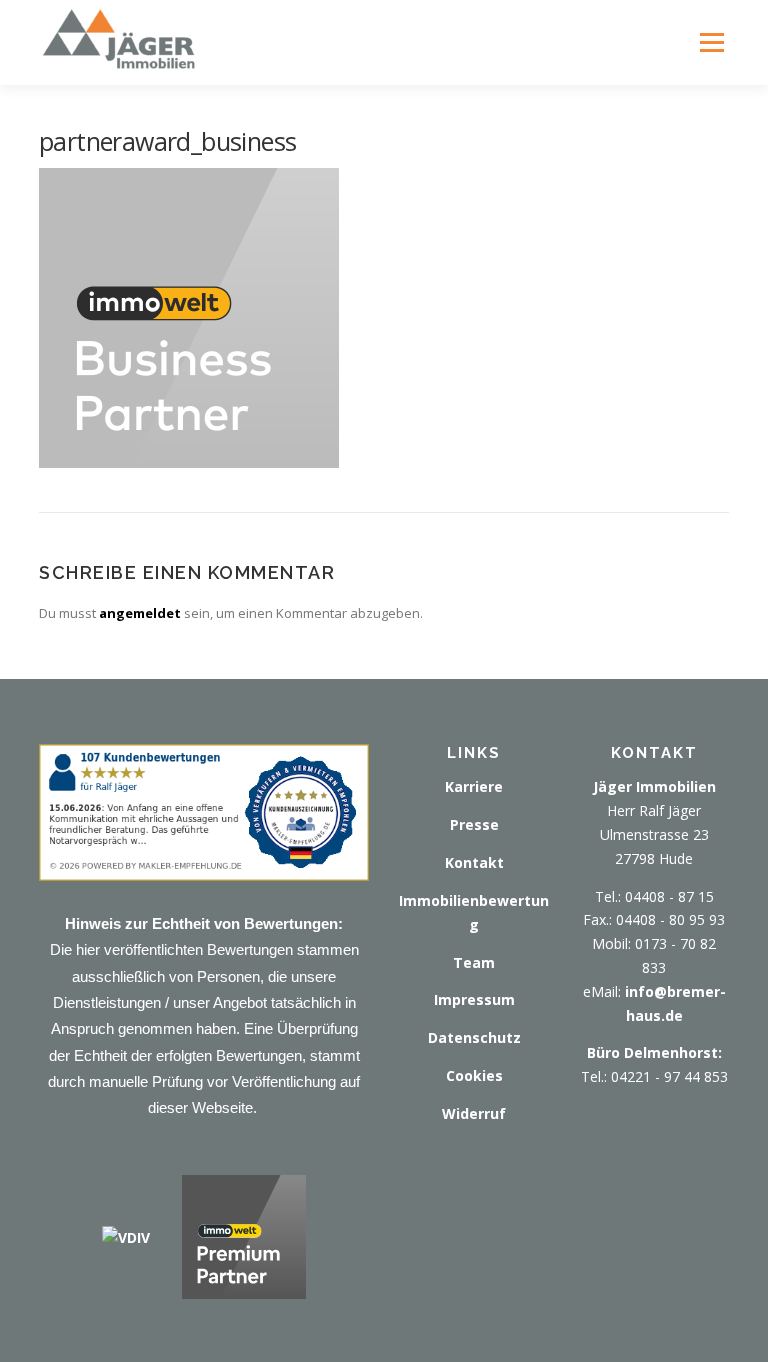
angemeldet (140, 613)
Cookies (474, 1075)
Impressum (474, 999)
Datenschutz (474, 1037)
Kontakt (474, 862)
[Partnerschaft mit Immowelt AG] (244, 1235)
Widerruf (474, 1113)
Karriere (474, 786)
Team (474, 962)
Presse (474, 824)
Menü (711, 42)
